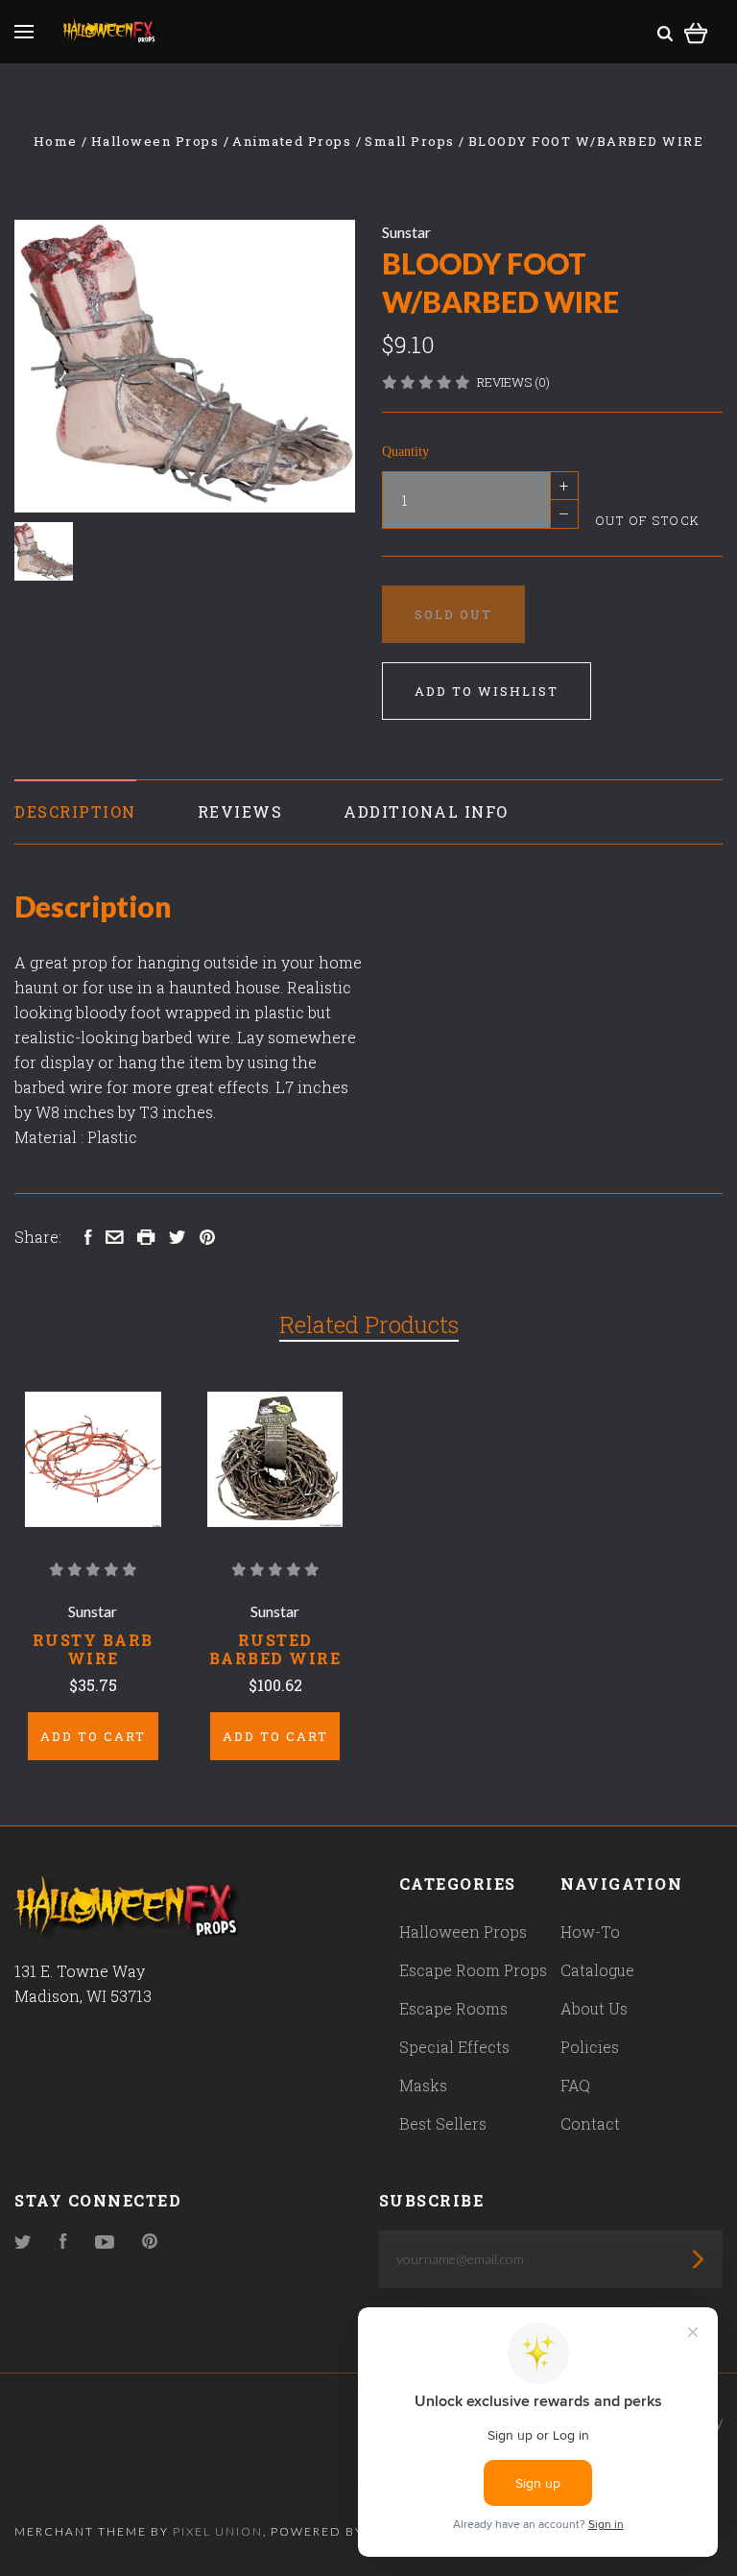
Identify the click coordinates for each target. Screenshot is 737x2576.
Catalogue (597, 1970)
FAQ (575, 2085)
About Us (594, 2008)
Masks (423, 2085)
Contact (590, 2123)
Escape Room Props (473, 1970)
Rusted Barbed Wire (275, 1649)
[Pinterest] (150, 2242)
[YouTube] (105, 2242)
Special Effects (454, 2047)
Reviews (240, 811)
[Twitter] (23, 2242)
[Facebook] (63, 2242)
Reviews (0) (513, 382)
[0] (696, 30)
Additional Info (426, 811)
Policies (590, 2047)
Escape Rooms (453, 2008)
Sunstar (406, 232)
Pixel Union (218, 2531)
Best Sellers (443, 2123)
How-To (590, 1932)
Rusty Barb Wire (93, 1649)
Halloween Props (463, 1932)
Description (75, 811)
